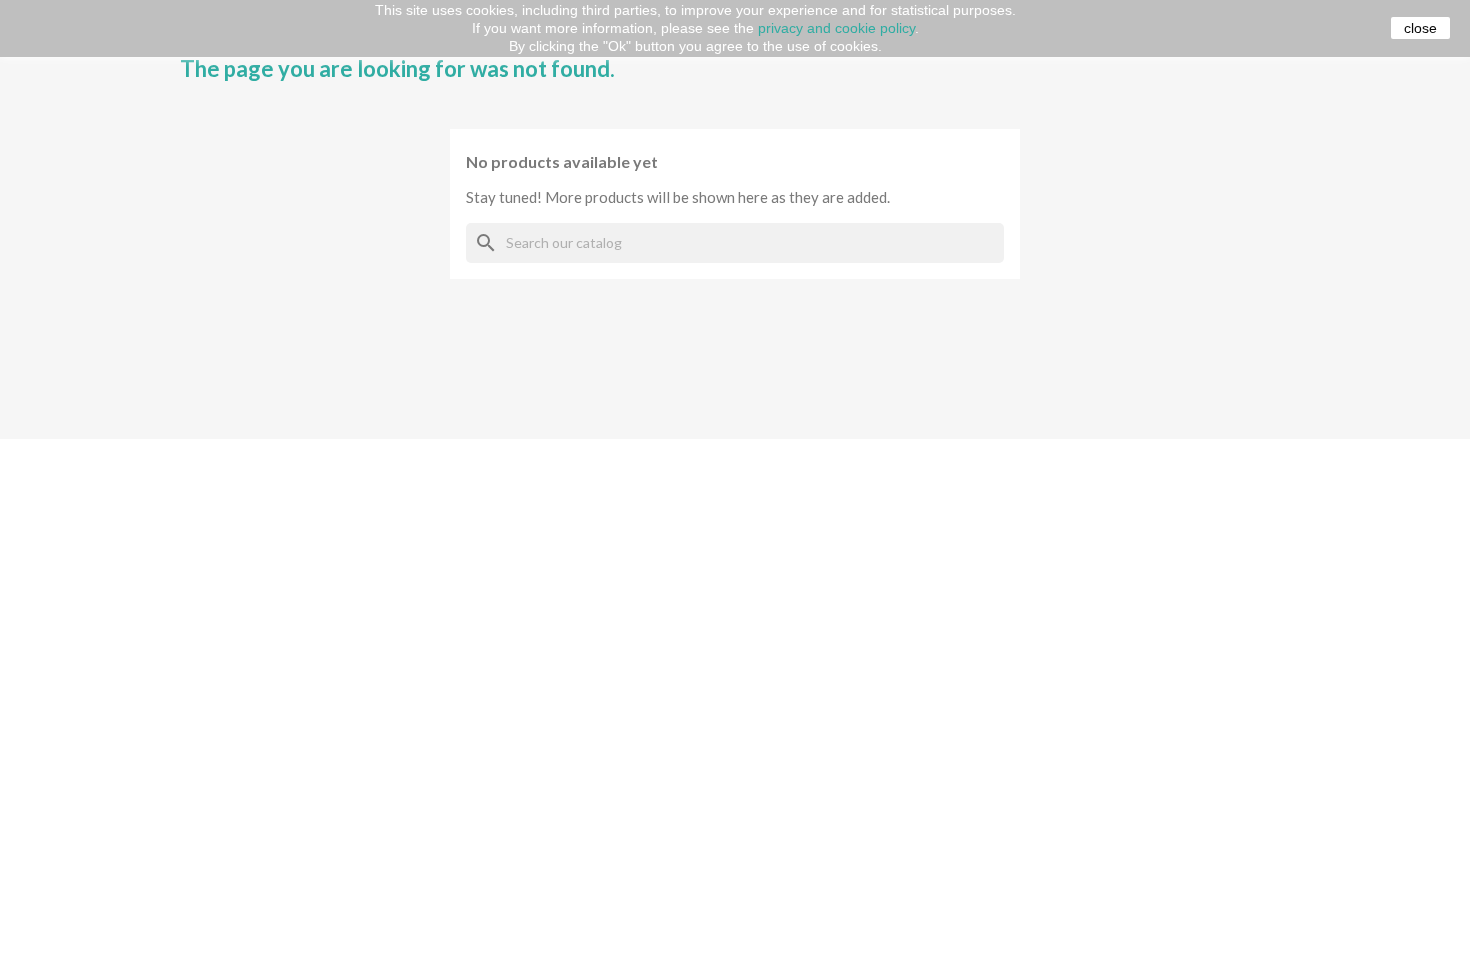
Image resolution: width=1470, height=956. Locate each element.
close (1420, 28)
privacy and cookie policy (836, 28)
